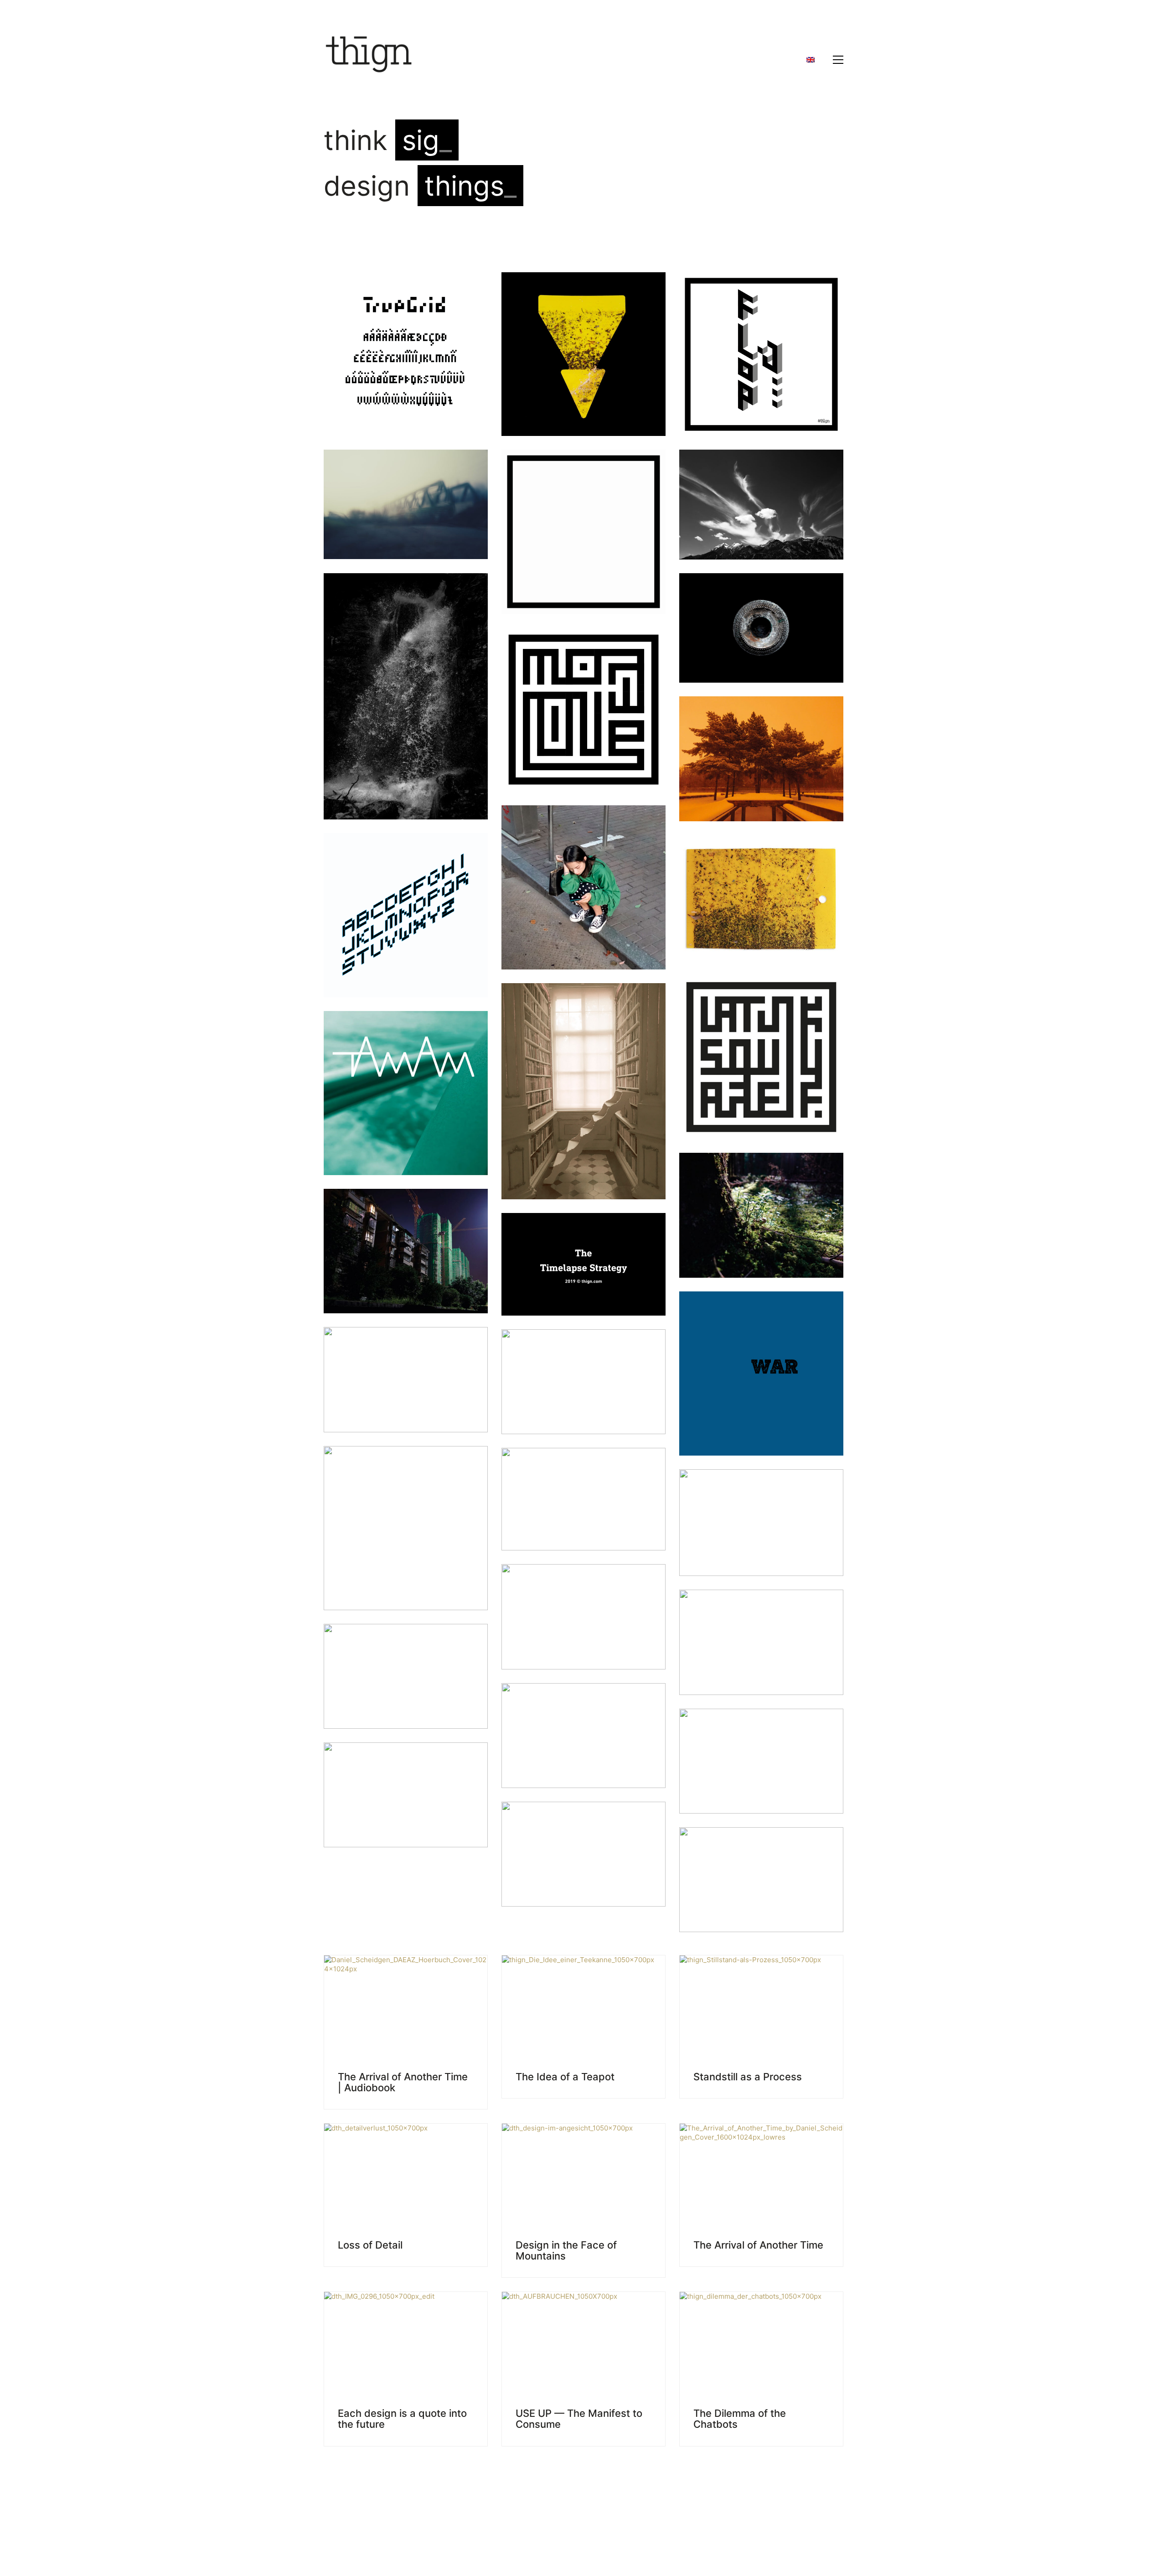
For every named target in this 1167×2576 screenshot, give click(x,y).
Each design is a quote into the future (402, 2419)
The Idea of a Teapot (565, 2077)
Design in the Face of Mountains (566, 2250)
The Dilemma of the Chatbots (740, 2419)
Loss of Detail (370, 2245)
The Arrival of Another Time (758, 2245)
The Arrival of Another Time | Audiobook (403, 2082)
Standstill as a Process (748, 2077)
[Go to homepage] (369, 60)
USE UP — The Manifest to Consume (579, 2419)
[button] (838, 60)
